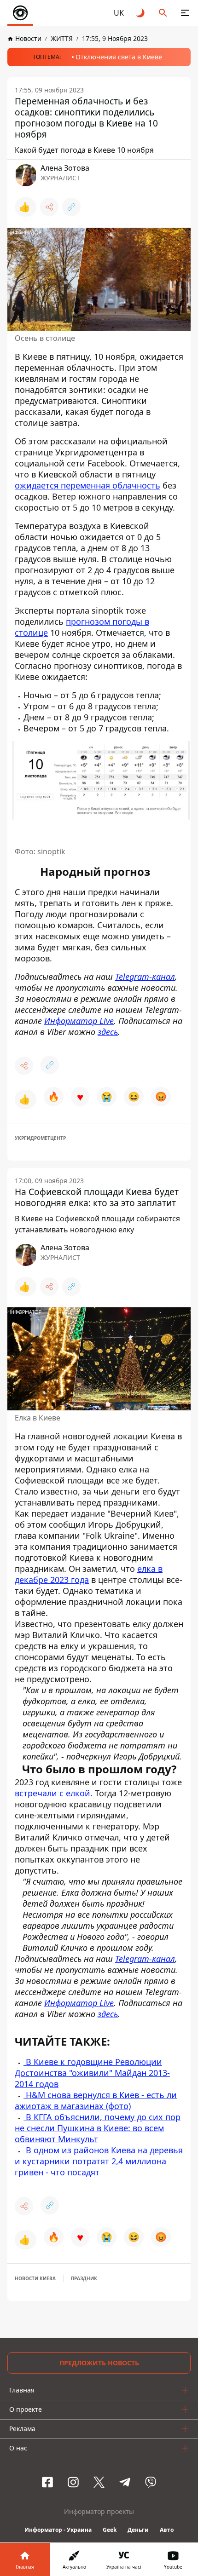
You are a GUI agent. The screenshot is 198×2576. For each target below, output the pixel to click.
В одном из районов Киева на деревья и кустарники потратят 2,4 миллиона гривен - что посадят (99, 2161)
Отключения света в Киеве (119, 57)
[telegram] (125, 2482)
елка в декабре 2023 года (89, 1574)
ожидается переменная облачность (87, 485)
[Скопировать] (71, 207)
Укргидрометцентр (40, 1138)
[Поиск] (163, 13)
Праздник (84, 2278)
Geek (110, 2530)
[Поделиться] (49, 207)
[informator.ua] (20, 13)
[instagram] (73, 2482)
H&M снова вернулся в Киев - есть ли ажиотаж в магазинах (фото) (96, 2100)
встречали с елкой (52, 1793)
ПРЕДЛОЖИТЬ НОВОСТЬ (99, 2363)
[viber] (151, 2482)
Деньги (138, 2530)
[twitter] (99, 2482)
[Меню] (185, 13)
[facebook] (47, 2482)
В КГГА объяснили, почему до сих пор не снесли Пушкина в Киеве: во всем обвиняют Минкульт (98, 2128)
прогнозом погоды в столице (82, 627)
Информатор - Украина (58, 2530)
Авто (167, 2530)
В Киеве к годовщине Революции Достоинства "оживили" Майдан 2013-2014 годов (92, 2073)
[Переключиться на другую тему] (141, 13)
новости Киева (35, 2278)
